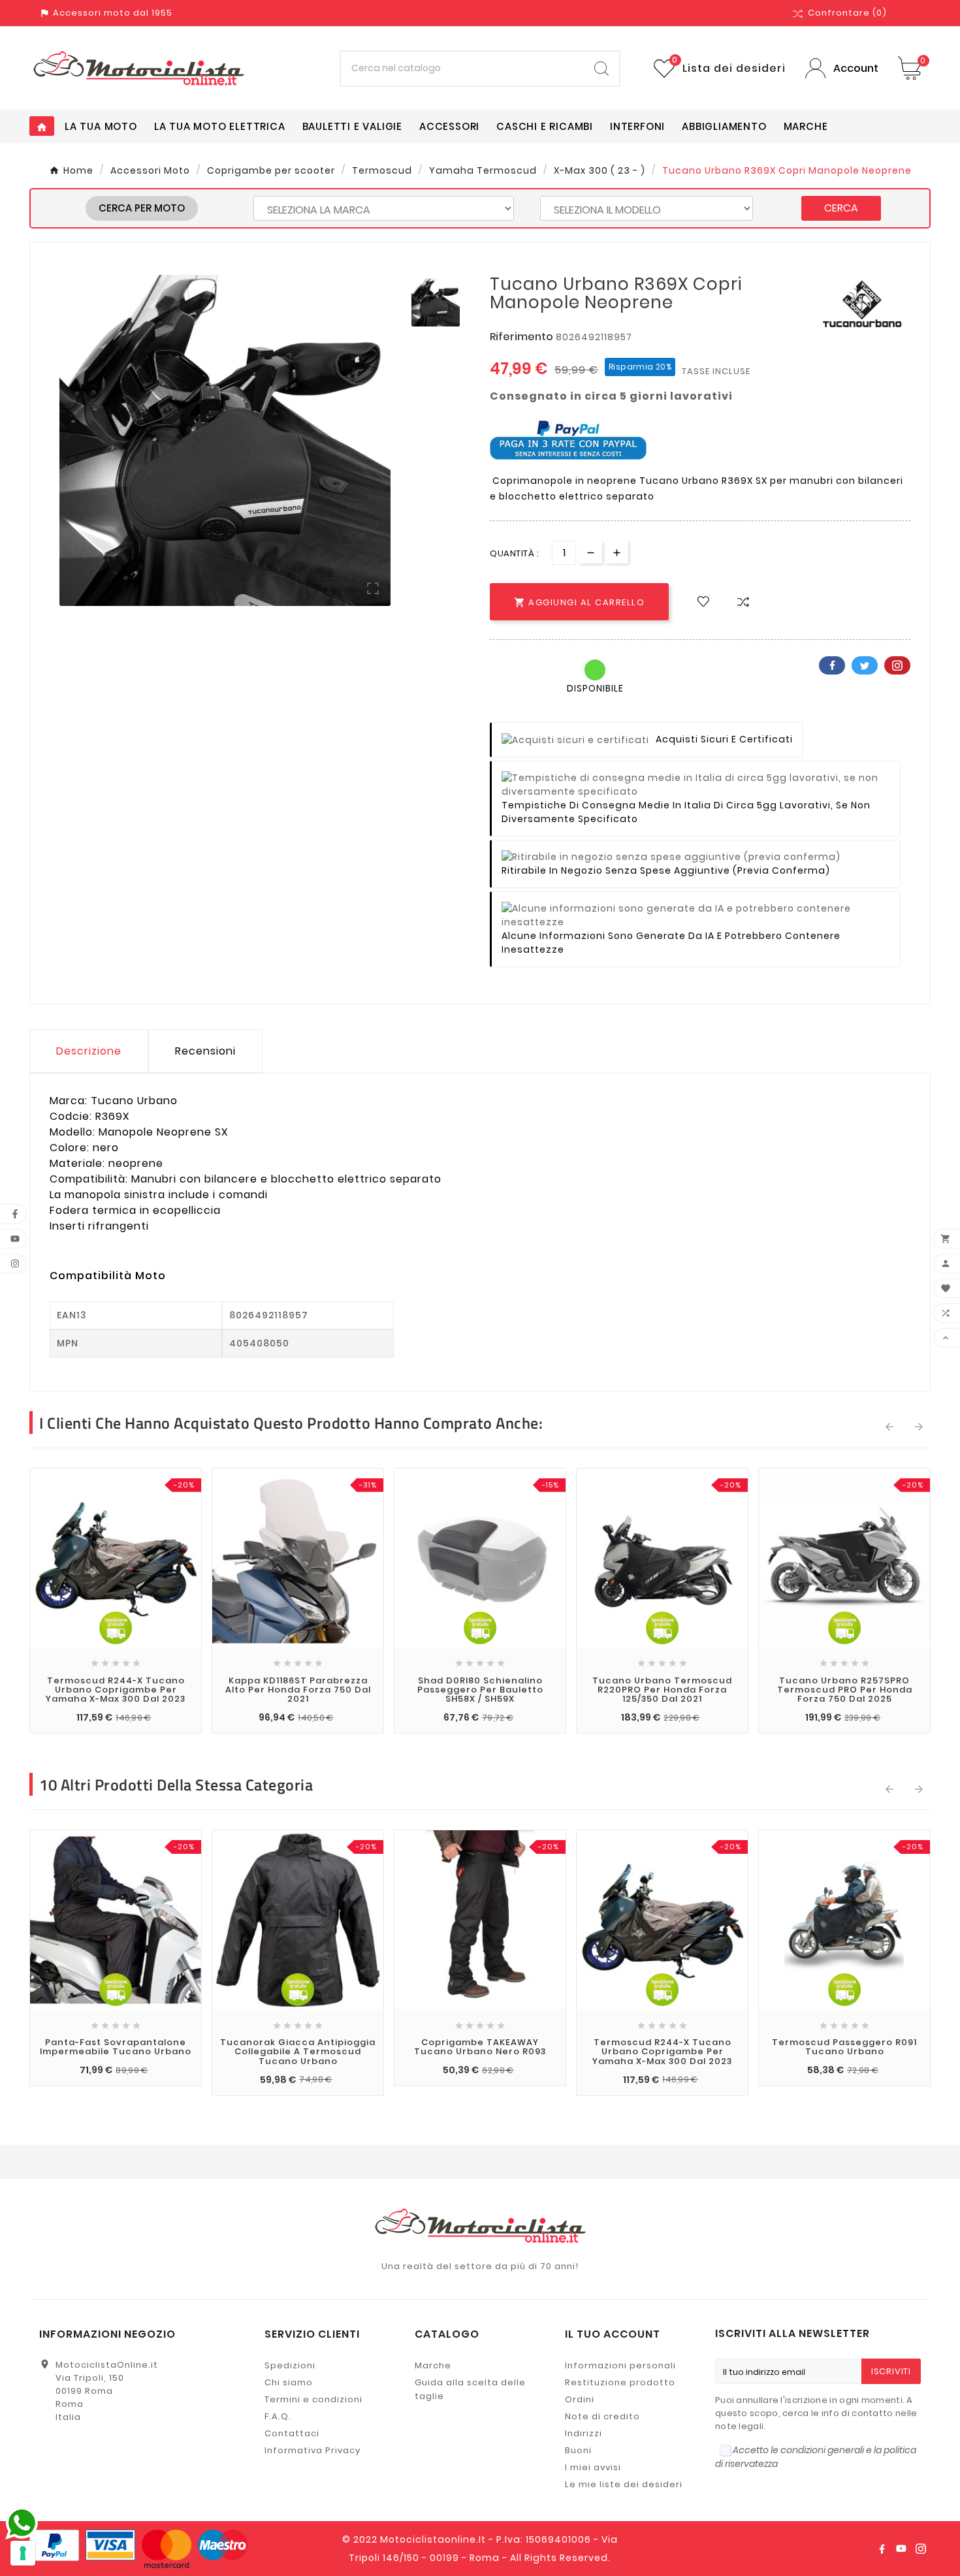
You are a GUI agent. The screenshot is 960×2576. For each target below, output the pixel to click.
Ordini (580, 2399)
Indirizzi (584, 2433)
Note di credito (602, 2416)
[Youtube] (901, 2549)
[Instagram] (921, 2549)
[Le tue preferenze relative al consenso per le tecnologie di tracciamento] (23, 2553)
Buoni (578, 2450)
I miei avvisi (593, 2467)
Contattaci (292, 2433)
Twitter (865, 665)
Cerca (841, 208)
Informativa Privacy (312, 2450)
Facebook (832, 665)
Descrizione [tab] (89, 1051)
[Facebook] (882, 2549)
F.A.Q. (278, 2416)
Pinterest (897, 665)
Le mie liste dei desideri (624, 2484)
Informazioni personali (620, 2365)
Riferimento (523, 337)
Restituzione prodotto (620, 2382)
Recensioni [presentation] (205, 1051)
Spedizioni (290, 2365)
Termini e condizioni (313, 2399)
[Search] (601, 69)
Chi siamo (289, 2382)
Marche (433, 2365)
